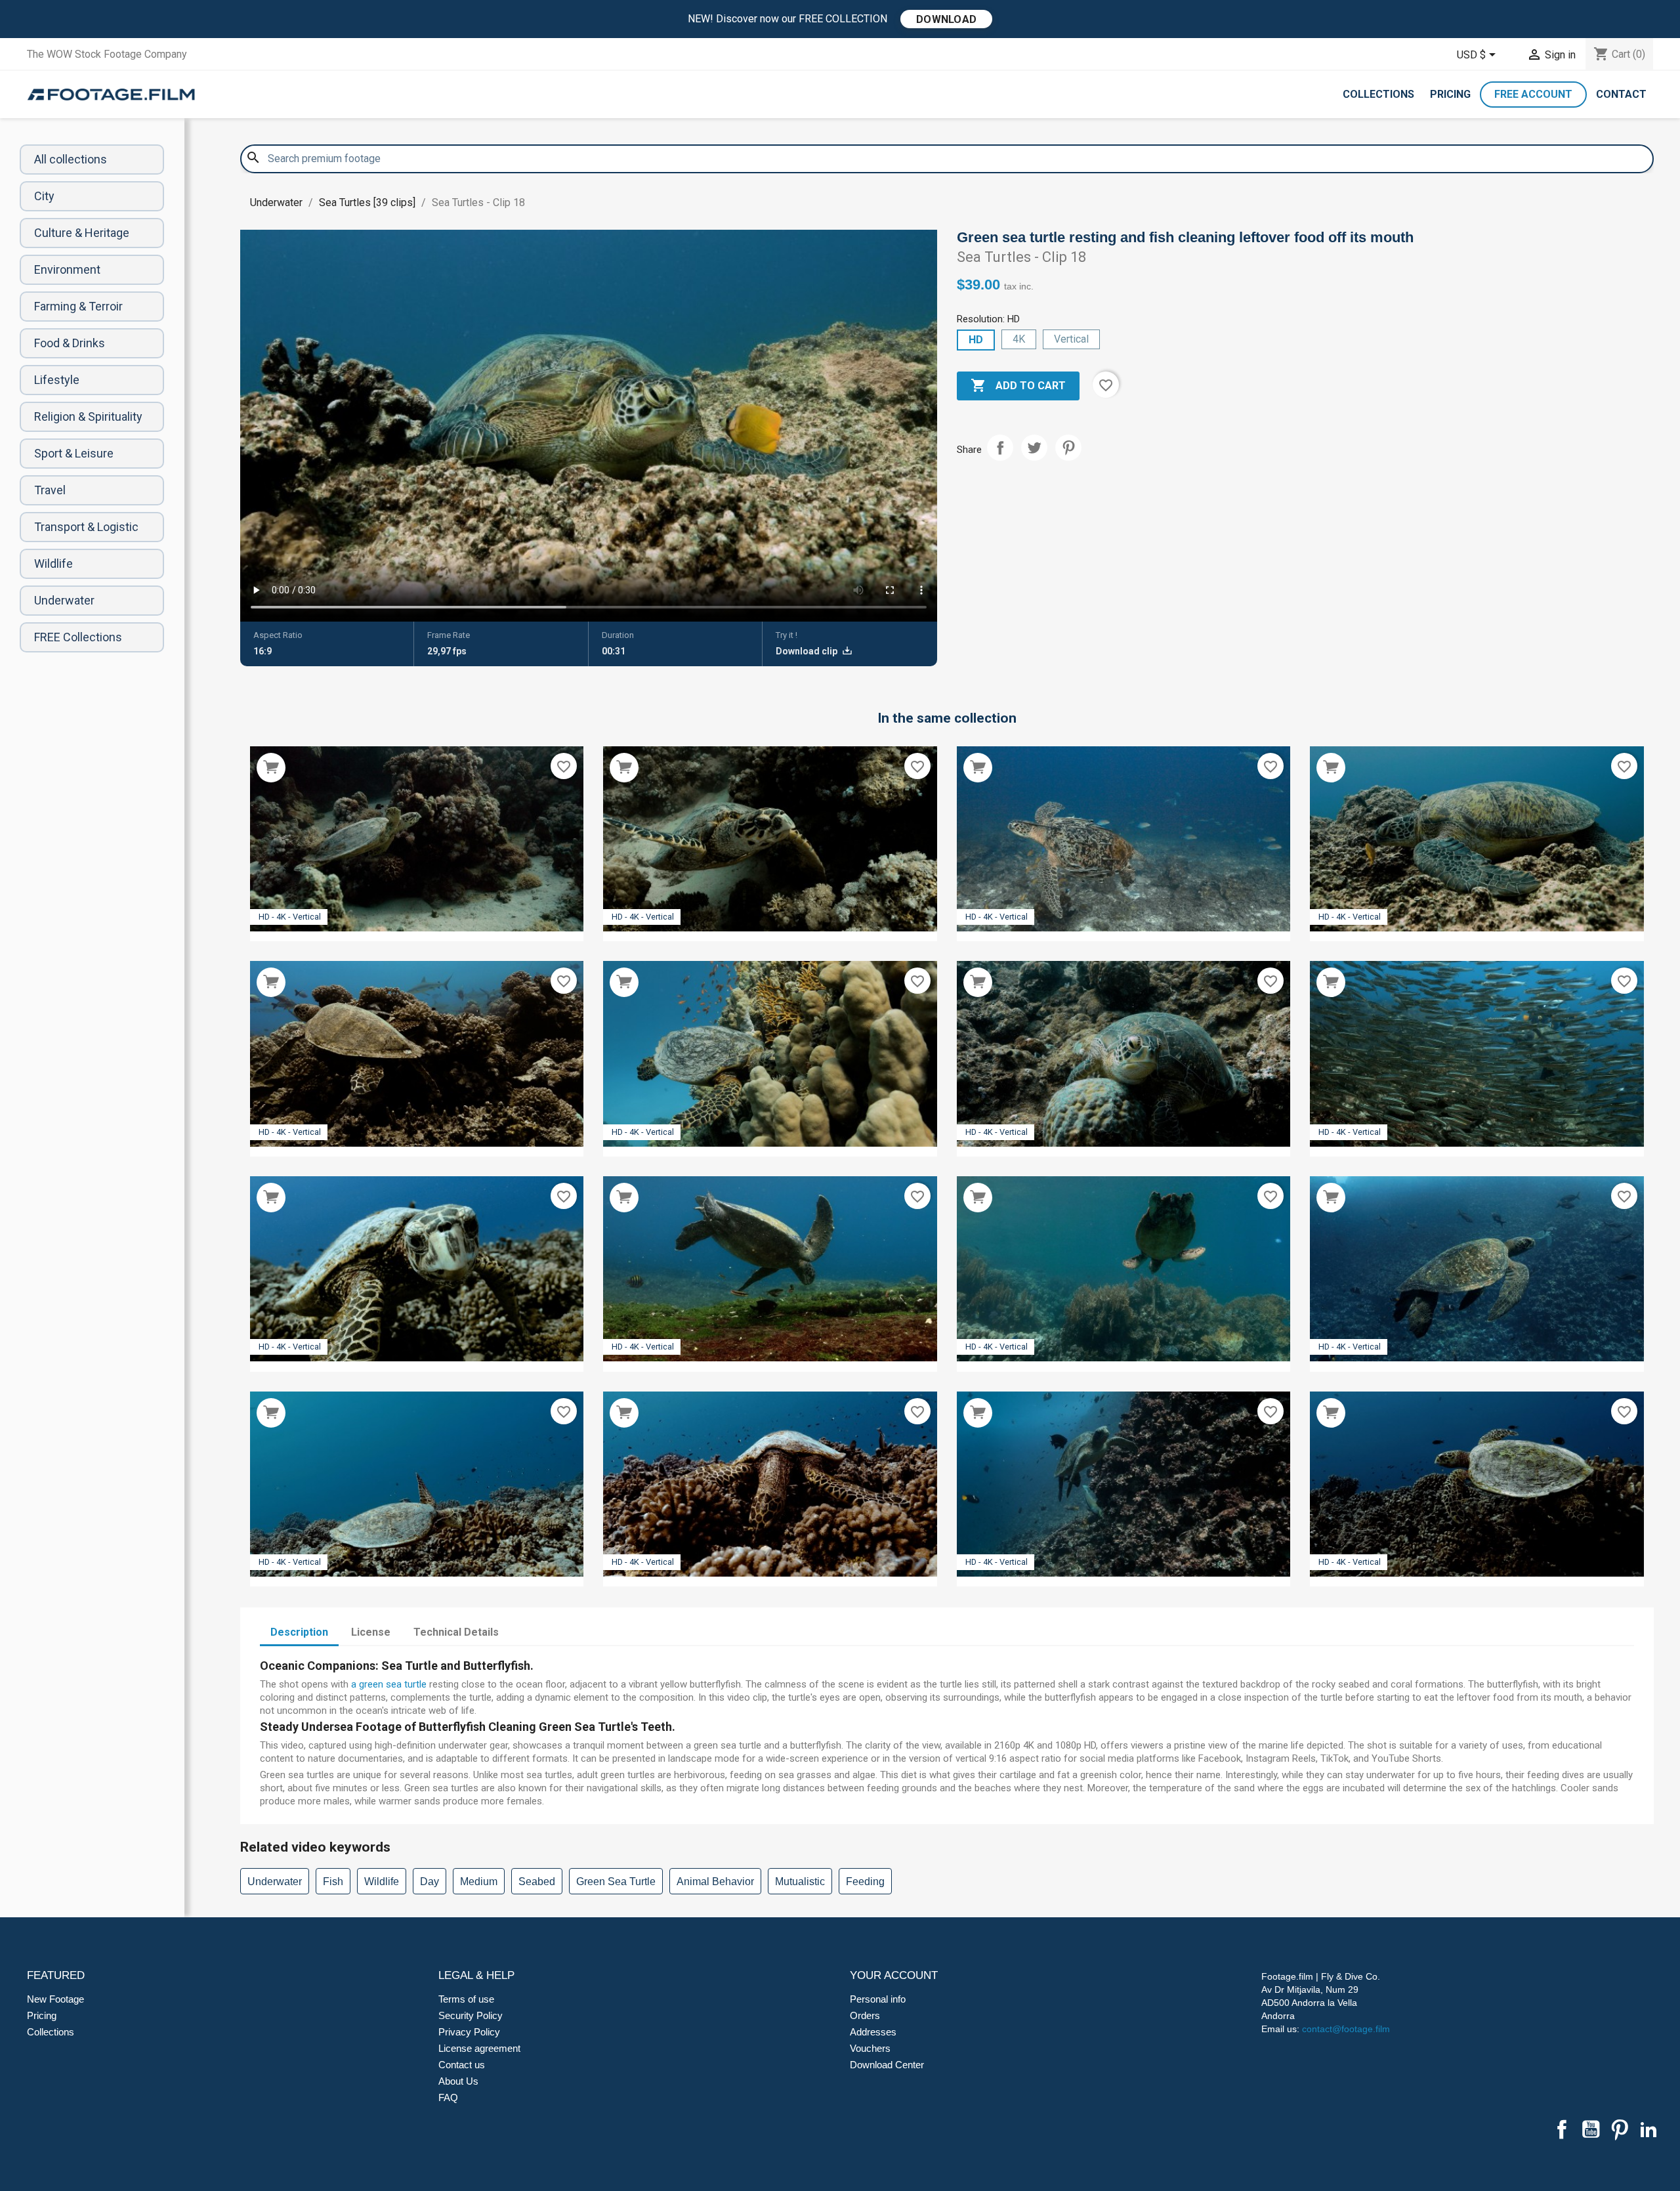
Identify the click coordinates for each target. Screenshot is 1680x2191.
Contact (1621, 94)
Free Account (1533, 94)
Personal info (878, 1999)
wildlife (382, 1882)
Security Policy (471, 2015)
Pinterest (1068, 448)
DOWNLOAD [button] (946, 19)
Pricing (1450, 94)
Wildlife (53, 564)
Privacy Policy (469, 2032)
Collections (1378, 94)
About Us (458, 2081)
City (44, 196)
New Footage (55, 1999)
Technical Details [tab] (456, 1632)
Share (1000, 448)
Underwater (64, 600)
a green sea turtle (389, 1684)
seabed (537, 1882)
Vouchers (870, 2048)
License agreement (479, 2048)
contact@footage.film (1346, 2029)
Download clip (808, 651)
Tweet (1034, 448)
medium (479, 1882)
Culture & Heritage (82, 233)
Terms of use (466, 1999)
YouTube (1591, 2129)
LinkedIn (1648, 2129)
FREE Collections (78, 637)
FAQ (448, 2097)
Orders (865, 2015)
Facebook (1562, 2129)
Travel (50, 490)
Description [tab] (299, 1632)
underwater (275, 1882)
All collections (71, 159)
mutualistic (800, 1882)
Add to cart (1018, 385)
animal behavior (715, 1882)
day (430, 1882)
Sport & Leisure (74, 453)
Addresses (873, 2032)
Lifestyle (57, 380)
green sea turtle (616, 1882)
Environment (67, 269)
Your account (894, 1975)
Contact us (462, 2065)
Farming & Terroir (78, 306)
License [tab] (371, 1632)
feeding (865, 1882)
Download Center (887, 2065)
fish (333, 1882)
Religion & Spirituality (88, 416)
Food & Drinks (70, 343)
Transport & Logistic (86, 527)
